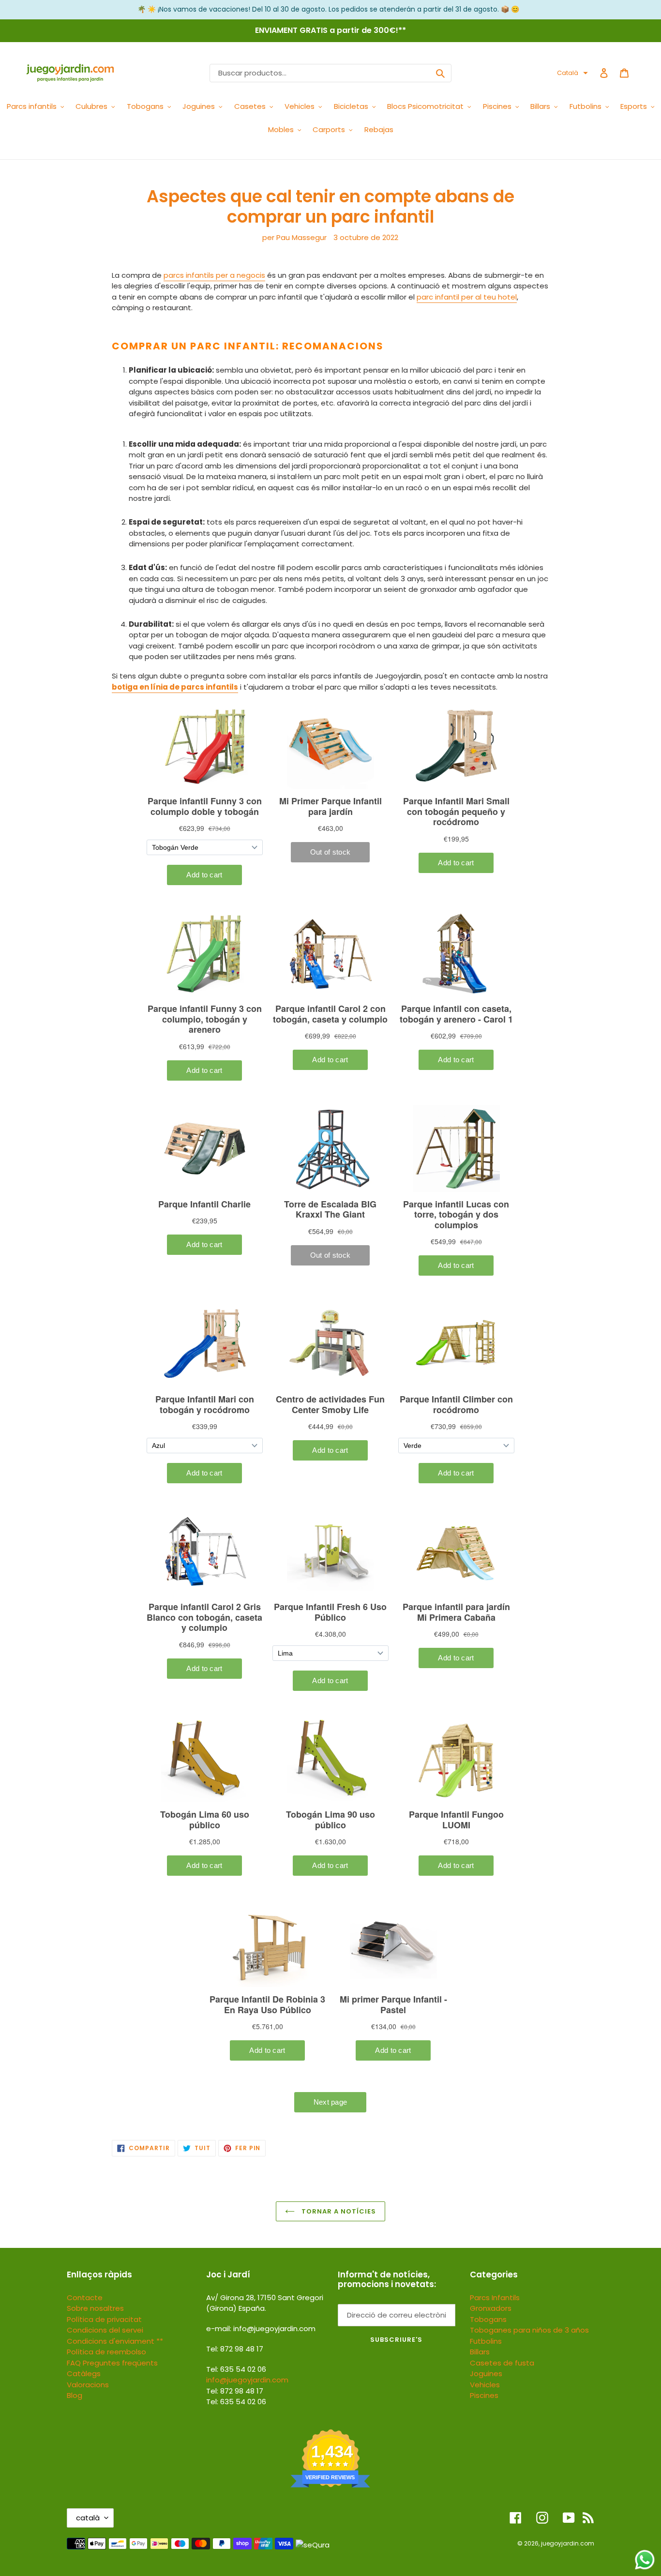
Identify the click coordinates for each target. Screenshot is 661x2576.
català (88, 2518)
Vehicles (485, 2385)
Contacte (85, 2297)
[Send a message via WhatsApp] (645, 2560)
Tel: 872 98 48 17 (235, 2391)
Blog (75, 2395)
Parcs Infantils (495, 2297)
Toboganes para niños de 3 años (529, 2330)
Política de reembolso (106, 2352)
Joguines (486, 2373)
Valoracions (88, 2385)
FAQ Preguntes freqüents (112, 2363)
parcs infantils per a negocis (214, 275)
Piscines (484, 2395)
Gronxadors (491, 2308)
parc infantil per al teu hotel (467, 297)
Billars (480, 2352)
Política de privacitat (104, 2319)
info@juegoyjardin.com (247, 2380)
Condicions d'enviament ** (115, 2341)
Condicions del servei (105, 2330)
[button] (572, 73)
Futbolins (486, 2341)
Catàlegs (84, 2373)
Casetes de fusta (502, 2363)
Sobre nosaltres (95, 2308)
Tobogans (488, 2319)
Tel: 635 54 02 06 (236, 2402)
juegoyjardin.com (568, 2543)
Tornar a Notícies (338, 2211)
